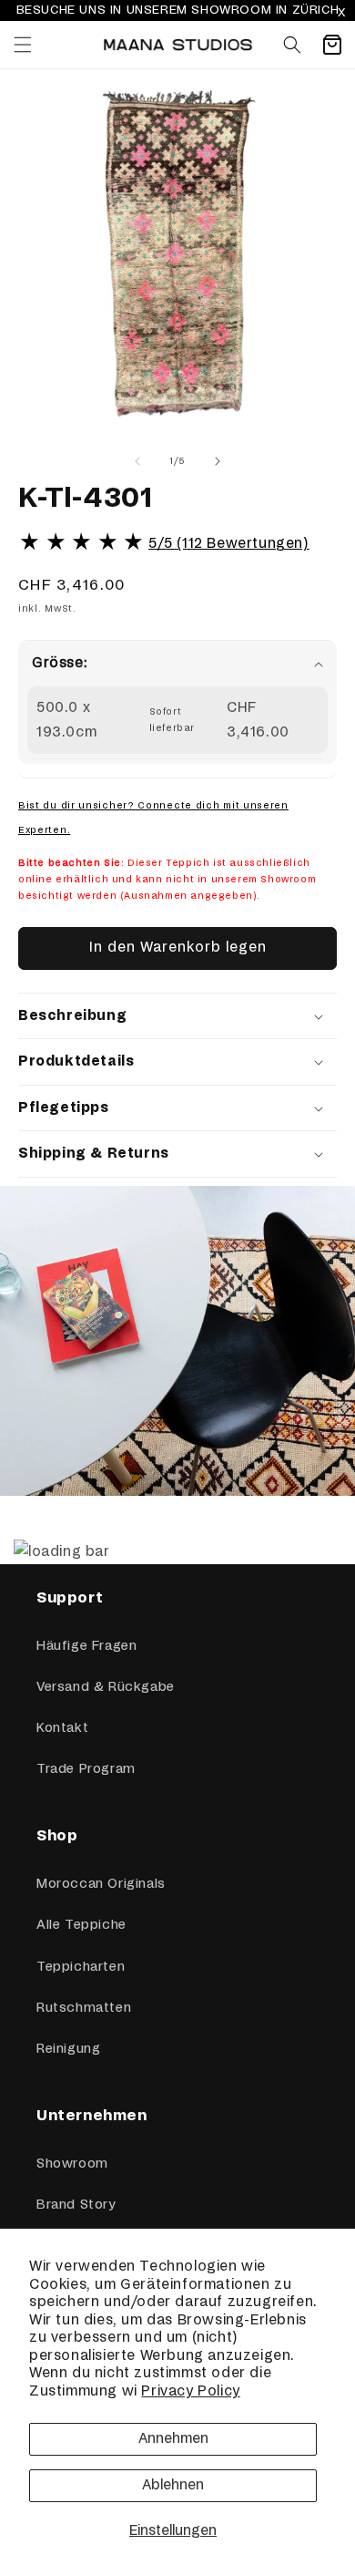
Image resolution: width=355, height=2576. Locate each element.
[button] (23, 45)
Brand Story (76, 2205)
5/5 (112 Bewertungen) (229, 544)
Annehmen (173, 2439)
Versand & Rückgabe (106, 1687)
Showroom (72, 2164)
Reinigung (68, 2049)
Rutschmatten (84, 2008)
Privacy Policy (190, 2391)
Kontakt (62, 1728)
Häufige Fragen (86, 1646)
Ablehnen (173, 2485)
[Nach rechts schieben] (218, 461)
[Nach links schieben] (137, 461)
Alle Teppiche (81, 1925)
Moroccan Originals (101, 1884)
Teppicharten (81, 1967)
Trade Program (86, 1769)
